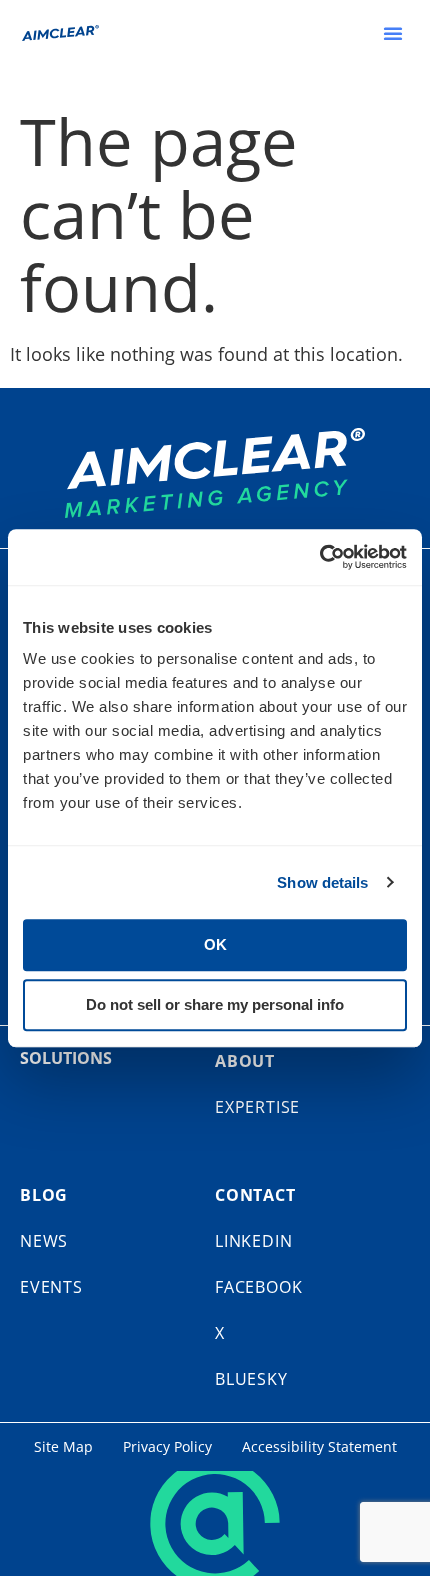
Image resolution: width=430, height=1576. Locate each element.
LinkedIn (253, 1241)
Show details (322, 882)
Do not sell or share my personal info (215, 1004)
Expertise (257, 1107)
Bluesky (251, 1379)
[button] (393, 33)
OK (215, 944)
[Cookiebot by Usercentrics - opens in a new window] (319, 557)
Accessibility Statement (319, 1446)
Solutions (66, 1058)
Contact (255, 1195)
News (44, 1241)
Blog (44, 1195)
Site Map (63, 1446)
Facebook (258, 1287)
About (245, 1061)
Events (51, 1287)
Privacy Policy (167, 1446)
